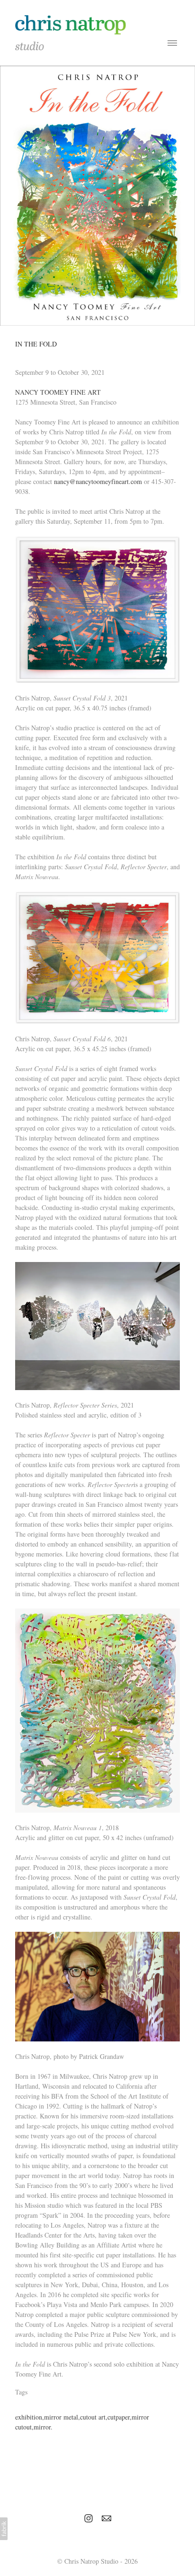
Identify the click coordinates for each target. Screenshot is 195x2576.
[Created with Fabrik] (4, 2529)
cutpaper (119, 2417)
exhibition (29, 2417)
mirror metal (61, 2417)
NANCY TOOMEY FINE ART (58, 392)
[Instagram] (89, 2518)
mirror (42, 2427)
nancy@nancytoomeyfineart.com (98, 481)
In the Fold (36, 344)
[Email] (106, 2518)
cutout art (93, 2417)
